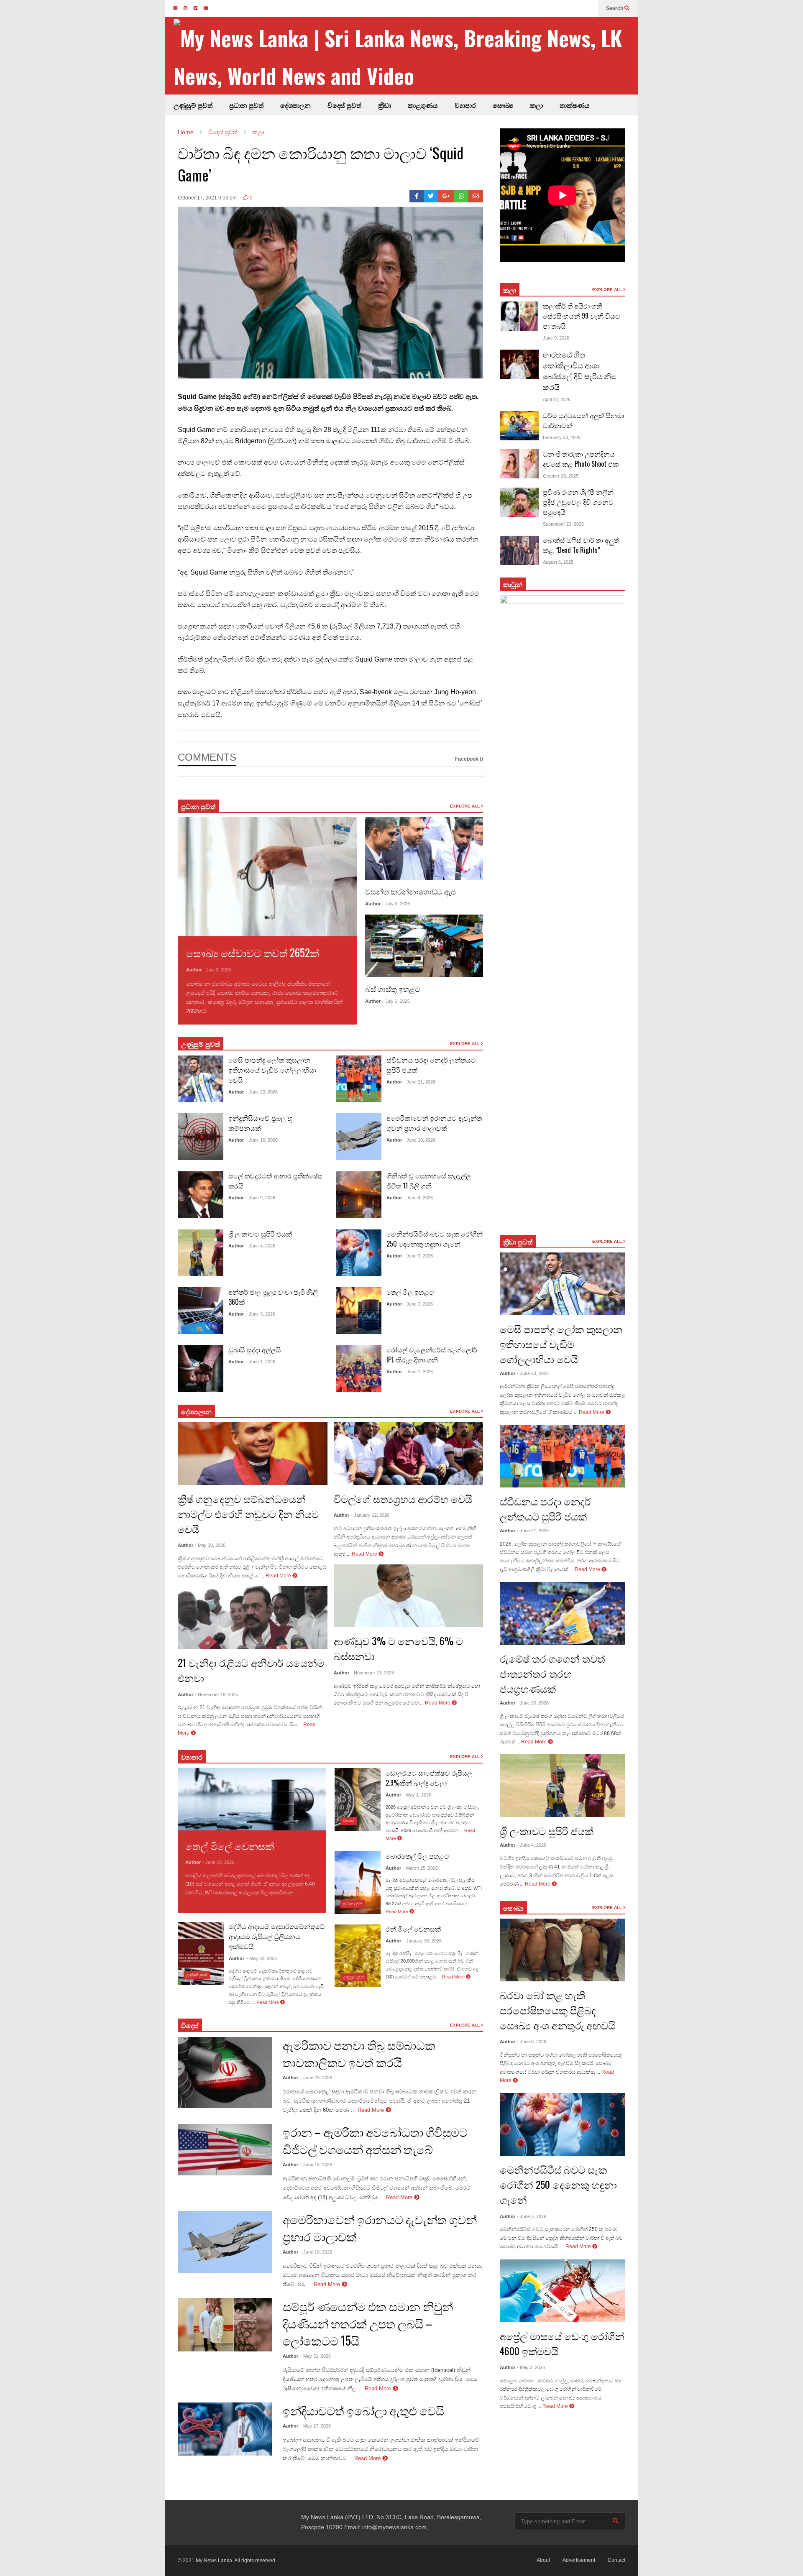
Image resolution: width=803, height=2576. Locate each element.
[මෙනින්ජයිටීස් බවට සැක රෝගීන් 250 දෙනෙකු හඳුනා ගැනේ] (359, 1253)
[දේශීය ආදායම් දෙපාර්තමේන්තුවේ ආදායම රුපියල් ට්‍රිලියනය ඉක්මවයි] (201, 1953)
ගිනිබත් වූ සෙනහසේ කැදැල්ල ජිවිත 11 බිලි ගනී (429, 1181)
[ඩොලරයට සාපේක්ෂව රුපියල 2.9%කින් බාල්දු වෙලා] (358, 1799)
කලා (536, 105)
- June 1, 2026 (261, 1362)
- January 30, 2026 (422, 1941)
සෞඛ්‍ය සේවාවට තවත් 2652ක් (253, 952)
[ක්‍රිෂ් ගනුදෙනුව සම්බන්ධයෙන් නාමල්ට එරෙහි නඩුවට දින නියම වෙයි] (253, 1454)
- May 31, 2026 (316, 2356)
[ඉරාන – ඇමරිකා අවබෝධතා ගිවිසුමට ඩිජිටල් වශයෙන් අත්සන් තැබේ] (225, 2150)
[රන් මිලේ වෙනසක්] (358, 1956)
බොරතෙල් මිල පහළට (417, 1856)
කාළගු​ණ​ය (423, 105)
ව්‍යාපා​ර (192, 1757)
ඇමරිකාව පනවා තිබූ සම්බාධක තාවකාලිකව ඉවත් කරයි (359, 2053)
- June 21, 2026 (419, 1082)
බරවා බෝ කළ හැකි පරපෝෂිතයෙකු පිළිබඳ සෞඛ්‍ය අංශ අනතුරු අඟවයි (557, 2010)
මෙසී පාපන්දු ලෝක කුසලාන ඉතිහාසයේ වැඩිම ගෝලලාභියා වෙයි (272, 1070)
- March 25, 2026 (421, 1868)
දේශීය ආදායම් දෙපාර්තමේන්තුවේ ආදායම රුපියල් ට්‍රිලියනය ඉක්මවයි (277, 1936)
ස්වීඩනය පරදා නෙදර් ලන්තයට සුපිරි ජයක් (545, 1508)
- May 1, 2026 (417, 1795)
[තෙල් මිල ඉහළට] (359, 1311)
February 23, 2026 (562, 437)
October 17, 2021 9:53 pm (207, 198)
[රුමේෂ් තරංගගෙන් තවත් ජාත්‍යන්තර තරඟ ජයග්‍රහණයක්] (563, 1613)
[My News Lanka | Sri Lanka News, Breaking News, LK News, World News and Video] (406, 56)
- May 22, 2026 (262, 1958)
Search (615, 8)
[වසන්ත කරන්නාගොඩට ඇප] (424, 848)
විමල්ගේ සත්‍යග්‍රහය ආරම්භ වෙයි (403, 1498)
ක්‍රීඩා (385, 105)
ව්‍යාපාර (465, 105)
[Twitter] (431, 196)
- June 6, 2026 (532, 2042)
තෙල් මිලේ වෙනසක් (230, 1845)
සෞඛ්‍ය (513, 1908)
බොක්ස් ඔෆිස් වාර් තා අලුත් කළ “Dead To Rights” (581, 545)
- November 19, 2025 (216, 1694)
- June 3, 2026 (261, 1314)
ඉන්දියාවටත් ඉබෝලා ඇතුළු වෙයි (363, 2410)
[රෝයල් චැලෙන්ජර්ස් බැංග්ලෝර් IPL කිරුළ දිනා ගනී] (359, 1369)
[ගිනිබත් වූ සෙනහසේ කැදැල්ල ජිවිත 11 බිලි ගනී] (359, 1195)
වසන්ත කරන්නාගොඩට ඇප (410, 891)
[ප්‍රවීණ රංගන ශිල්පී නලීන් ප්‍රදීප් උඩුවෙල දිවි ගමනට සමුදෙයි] (519, 502)
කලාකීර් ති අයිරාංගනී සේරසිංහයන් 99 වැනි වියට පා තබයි (582, 316)
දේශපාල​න (295, 105)
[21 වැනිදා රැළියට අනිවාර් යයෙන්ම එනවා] (253, 1618)
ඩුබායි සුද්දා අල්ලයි (255, 1349)
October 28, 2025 (561, 476)
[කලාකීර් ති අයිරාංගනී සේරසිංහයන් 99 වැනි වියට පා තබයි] (519, 316)
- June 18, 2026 (316, 2165)
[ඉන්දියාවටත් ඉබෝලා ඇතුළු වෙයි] (225, 2429)
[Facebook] (417, 196)
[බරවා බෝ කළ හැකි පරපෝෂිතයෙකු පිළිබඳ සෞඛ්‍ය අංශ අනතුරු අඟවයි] (563, 1950)
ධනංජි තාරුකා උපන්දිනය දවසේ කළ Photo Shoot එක (581, 459)
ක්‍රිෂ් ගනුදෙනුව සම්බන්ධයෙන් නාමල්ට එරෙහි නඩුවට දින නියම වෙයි (248, 1513)
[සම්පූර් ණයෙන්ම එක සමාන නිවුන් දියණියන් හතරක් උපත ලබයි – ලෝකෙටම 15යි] (225, 2325)
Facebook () (469, 759)
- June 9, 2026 (261, 1198)
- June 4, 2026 (261, 1246)
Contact (616, 2560)
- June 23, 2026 (262, 1092)
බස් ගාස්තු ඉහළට (393, 989)
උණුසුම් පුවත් (193, 105)
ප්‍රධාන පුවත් (246, 105)
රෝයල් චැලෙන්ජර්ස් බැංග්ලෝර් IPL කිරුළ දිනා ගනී (432, 1354)
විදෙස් (190, 2025)
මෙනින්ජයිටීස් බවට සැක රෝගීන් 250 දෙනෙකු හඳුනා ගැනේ (435, 1239)
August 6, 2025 (558, 562)
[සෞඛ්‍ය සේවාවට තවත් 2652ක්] (267, 877)
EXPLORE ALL (465, 806)
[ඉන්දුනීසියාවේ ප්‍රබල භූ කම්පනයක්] (201, 1137)
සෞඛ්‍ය (503, 105)
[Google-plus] (446, 196)
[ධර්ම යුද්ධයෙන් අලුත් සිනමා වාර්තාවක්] (519, 426)
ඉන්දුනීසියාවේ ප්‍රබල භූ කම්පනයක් (261, 1123)
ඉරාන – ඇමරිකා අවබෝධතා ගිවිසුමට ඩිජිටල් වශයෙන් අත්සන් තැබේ (375, 2140)
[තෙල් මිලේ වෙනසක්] (252, 1799)
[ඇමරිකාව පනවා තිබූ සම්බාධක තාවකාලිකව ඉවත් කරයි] (225, 2073)
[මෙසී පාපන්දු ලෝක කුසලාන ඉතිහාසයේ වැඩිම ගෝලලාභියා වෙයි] (201, 1079)
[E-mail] (476, 196)
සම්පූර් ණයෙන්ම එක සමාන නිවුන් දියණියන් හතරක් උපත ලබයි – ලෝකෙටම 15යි (368, 2323)
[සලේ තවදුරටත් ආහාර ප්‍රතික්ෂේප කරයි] (201, 1195)
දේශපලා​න (196, 1411)
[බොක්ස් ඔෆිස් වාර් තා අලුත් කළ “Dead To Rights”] (519, 550)
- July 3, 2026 (217, 970)
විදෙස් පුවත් (344, 105)
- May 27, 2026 (316, 2426)
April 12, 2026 (557, 399)
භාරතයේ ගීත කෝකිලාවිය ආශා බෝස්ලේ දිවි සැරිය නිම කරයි (580, 371)
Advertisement (579, 2560)
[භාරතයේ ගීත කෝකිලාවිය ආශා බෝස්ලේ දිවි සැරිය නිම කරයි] (519, 364)
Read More (229, 1011)
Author (194, 970)
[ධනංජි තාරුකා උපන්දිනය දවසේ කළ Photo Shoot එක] (519, 464)
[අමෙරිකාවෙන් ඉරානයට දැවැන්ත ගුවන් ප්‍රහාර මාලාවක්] (359, 1137)
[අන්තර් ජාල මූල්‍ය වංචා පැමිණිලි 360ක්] (201, 1311)
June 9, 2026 (556, 338)
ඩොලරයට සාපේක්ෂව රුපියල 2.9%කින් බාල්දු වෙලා (429, 1778)
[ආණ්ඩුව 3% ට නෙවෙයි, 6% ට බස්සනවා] (409, 1596)
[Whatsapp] (462, 196)
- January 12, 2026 (370, 1515)
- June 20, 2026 (533, 1703)
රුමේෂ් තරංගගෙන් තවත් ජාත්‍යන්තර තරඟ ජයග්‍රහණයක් (552, 1673)
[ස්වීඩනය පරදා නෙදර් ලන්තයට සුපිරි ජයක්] (359, 1079)
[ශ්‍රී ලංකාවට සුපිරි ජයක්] (201, 1253)
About (543, 2560)
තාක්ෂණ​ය (575, 105)
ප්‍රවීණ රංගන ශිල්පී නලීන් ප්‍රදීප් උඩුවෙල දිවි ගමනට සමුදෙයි (578, 502)
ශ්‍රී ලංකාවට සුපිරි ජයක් (260, 1234)
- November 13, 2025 (372, 1673)
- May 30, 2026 (210, 1545)
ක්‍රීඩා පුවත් (518, 1242)
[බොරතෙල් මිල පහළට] (358, 1883)
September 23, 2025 (563, 524)
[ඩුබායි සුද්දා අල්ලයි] (201, 1369)
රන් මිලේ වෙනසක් (413, 1929)
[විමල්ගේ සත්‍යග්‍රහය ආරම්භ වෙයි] (409, 1454)
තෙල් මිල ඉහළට (410, 1292)
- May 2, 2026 (531, 2367)
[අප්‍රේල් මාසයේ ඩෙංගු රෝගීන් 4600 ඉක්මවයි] (563, 2291)
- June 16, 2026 (262, 1140)
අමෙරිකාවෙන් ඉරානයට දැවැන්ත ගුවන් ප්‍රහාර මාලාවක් (434, 1123)
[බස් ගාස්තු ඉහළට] (424, 946)
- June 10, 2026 (419, 1140)
